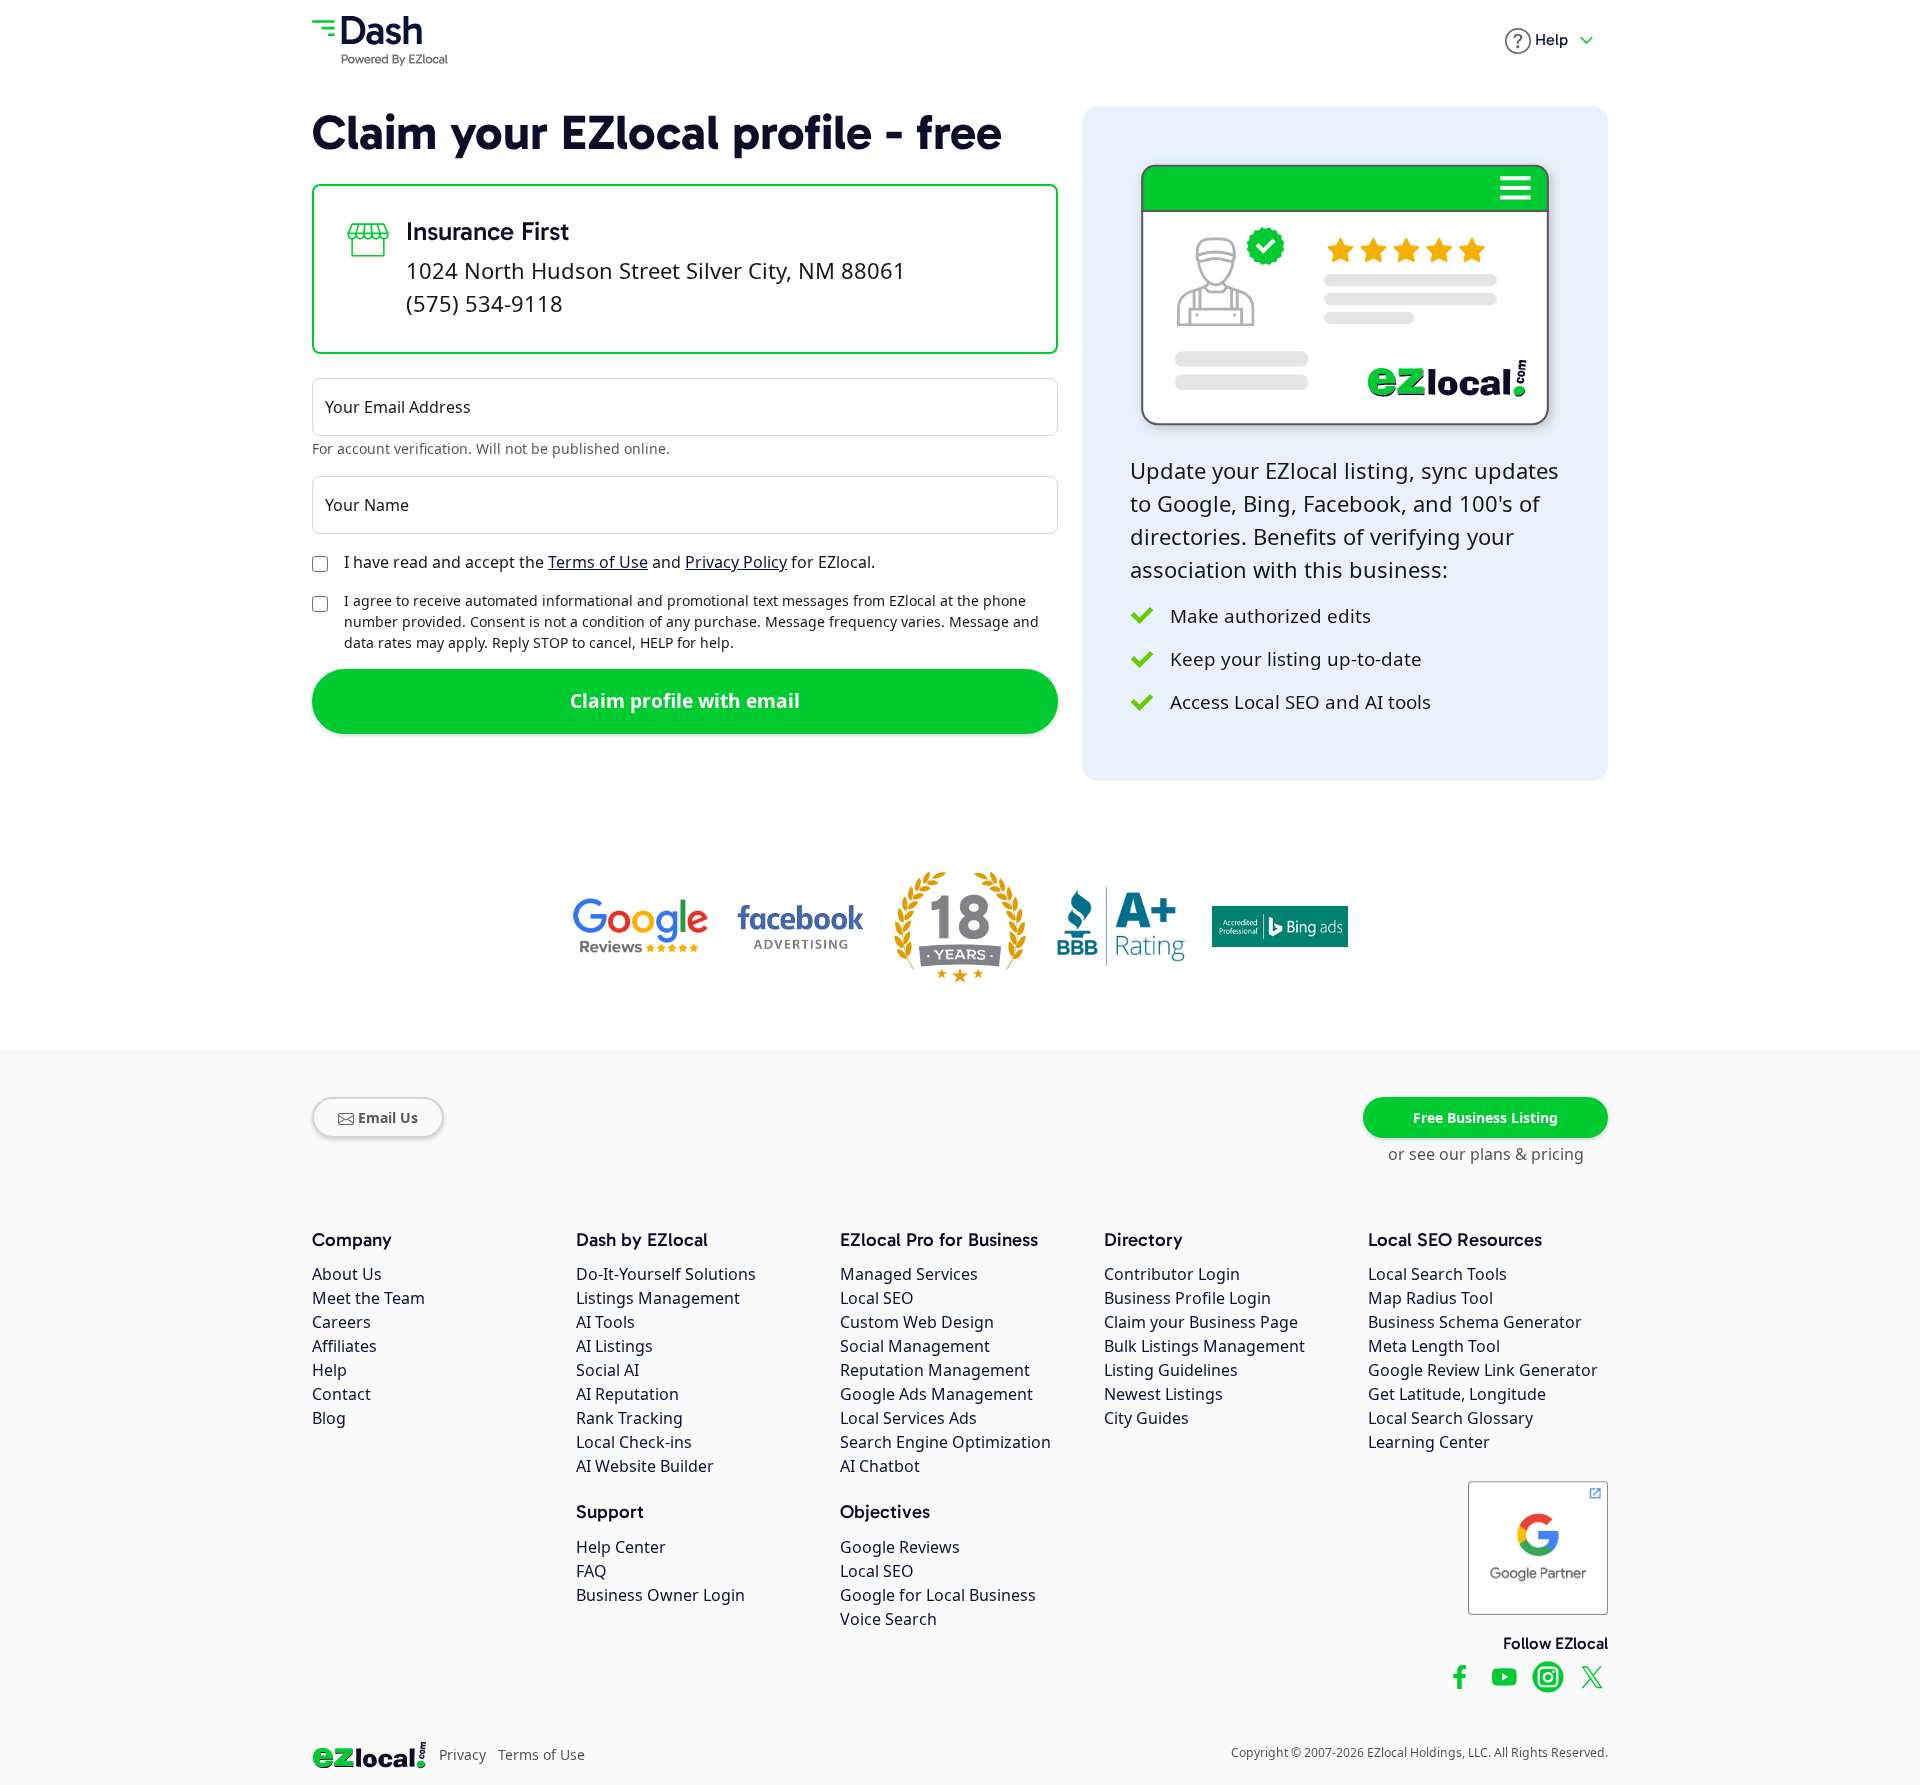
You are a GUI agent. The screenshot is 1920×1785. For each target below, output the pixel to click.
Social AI (607, 1370)
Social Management (915, 1346)
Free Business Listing (1485, 1117)
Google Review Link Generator (1483, 1370)
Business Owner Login (660, 1595)
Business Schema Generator (1475, 1322)
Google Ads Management (936, 1394)
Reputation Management (935, 1370)
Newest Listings (1163, 1394)
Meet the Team (368, 1298)
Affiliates (344, 1346)
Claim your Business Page (1201, 1322)
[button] (1536, 41)
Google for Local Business (938, 1595)
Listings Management (658, 1298)
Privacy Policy (736, 562)
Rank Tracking (629, 1418)
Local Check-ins (634, 1442)
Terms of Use (598, 562)
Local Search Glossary (1450, 1418)
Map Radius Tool (1430, 1298)
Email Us (388, 1117)
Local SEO (877, 1298)
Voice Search (888, 1619)
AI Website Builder (645, 1466)
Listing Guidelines (1171, 1370)
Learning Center (1429, 1442)
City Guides (1146, 1418)
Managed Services (909, 1274)
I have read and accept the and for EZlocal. (609, 562)
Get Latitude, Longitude (1457, 1394)
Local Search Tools (1437, 1274)
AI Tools (605, 1322)
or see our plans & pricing (1486, 1154)
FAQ (591, 1571)
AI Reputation (627, 1394)
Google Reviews (900, 1547)
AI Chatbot (880, 1466)
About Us (347, 1274)
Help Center (621, 1547)
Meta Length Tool (1434, 1346)
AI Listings (614, 1346)
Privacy (462, 1754)
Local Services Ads (908, 1418)
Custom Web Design (917, 1322)
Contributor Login (1172, 1274)
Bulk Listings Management (1204, 1346)
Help (329, 1370)
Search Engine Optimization (945, 1442)
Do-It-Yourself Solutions (666, 1274)
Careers (341, 1322)
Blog (329, 1418)
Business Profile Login (1187, 1298)
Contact (341, 1394)
